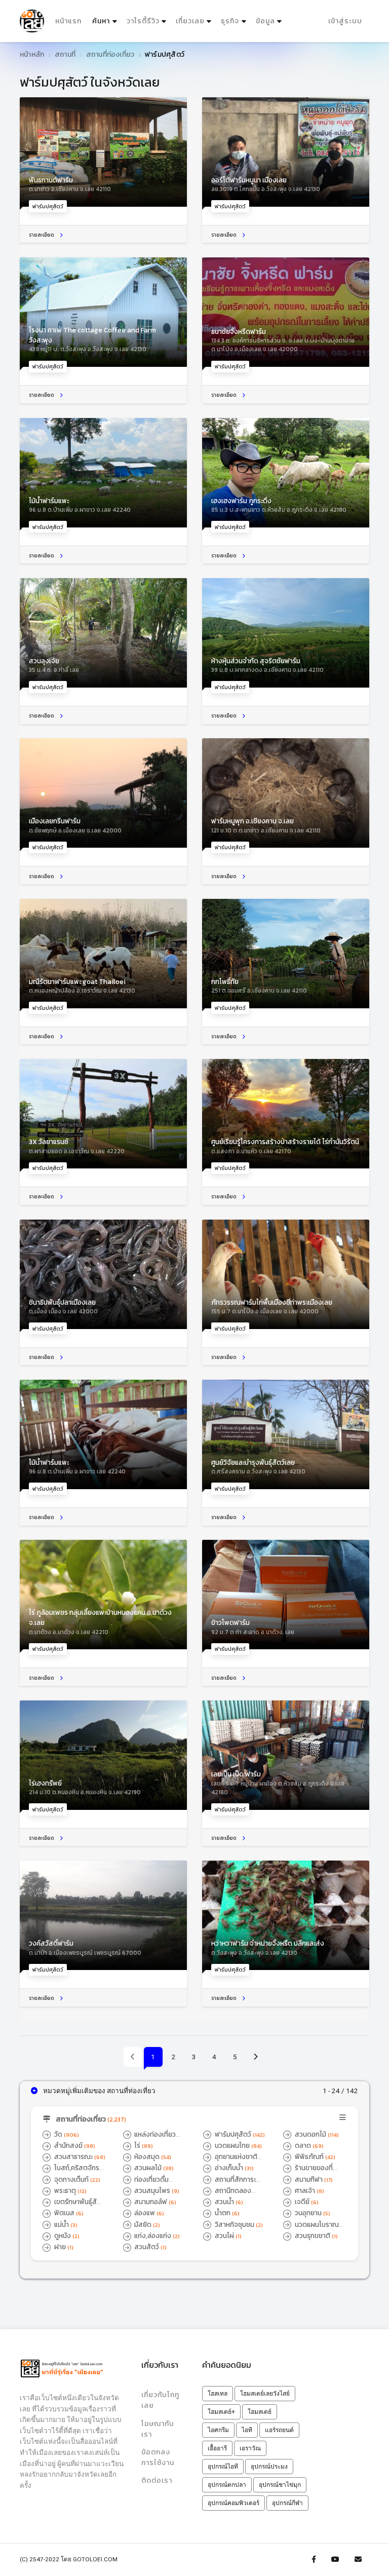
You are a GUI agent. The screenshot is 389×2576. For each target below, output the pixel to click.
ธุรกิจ (230, 21)
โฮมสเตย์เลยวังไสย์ (265, 2394)
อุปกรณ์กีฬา (287, 2503)
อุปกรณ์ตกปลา (227, 2485)
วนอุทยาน (312, 2213)
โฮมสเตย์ (260, 2412)
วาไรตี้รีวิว (143, 21)
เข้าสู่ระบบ (345, 21)
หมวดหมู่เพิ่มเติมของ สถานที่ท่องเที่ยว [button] (99, 2091)
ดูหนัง (66, 2236)
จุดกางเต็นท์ (76, 2179)
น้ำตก (226, 2213)
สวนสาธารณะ (79, 2156)
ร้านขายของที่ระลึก (308, 2173)
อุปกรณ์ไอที (223, 2467)
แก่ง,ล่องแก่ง (156, 2236)
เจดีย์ (306, 2202)
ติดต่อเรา (157, 2480)
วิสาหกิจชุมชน (238, 2224)
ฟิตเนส (68, 2213)
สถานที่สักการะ (229, 2184)
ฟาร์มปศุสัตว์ (239, 2134)
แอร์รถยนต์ (279, 2430)
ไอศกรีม (218, 2430)
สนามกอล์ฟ (154, 2202)
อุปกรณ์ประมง (269, 2467)
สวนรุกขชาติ (316, 2236)
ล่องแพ (148, 2213)
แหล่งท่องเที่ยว (150, 2139)
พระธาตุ (70, 2190)
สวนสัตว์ (150, 2247)
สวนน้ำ (228, 2202)
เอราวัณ (250, 2448)
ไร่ (143, 2145)
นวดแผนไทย (238, 2145)
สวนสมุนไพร (156, 2190)
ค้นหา (106, 21)
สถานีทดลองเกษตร (227, 2195)
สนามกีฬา (313, 2179)
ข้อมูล (265, 21)
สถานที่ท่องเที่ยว (110, 54)
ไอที (247, 2430)
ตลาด (308, 2145)
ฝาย (63, 2247)
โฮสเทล (218, 2394)
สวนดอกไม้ (316, 2134)
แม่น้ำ (65, 2224)
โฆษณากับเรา (158, 2429)
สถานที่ (65, 54)
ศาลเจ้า (309, 2190)
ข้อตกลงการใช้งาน (158, 2457)
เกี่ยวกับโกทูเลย (160, 2400)
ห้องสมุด (152, 2156)
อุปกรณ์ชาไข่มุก (280, 2485)
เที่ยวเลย (190, 21)
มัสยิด (146, 2224)
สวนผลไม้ (153, 2168)
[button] (194, 2120)
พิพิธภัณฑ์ (314, 2156)
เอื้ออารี (217, 2448)
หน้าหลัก (32, 54)
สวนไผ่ (227, 2236)
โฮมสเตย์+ (221, 2412)
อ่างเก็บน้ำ (234, 2168)
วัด (66, 2134)
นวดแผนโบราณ (311, 2229)
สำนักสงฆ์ (74, 2145)
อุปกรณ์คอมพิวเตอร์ (234, 2503)
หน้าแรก (68, 21)
